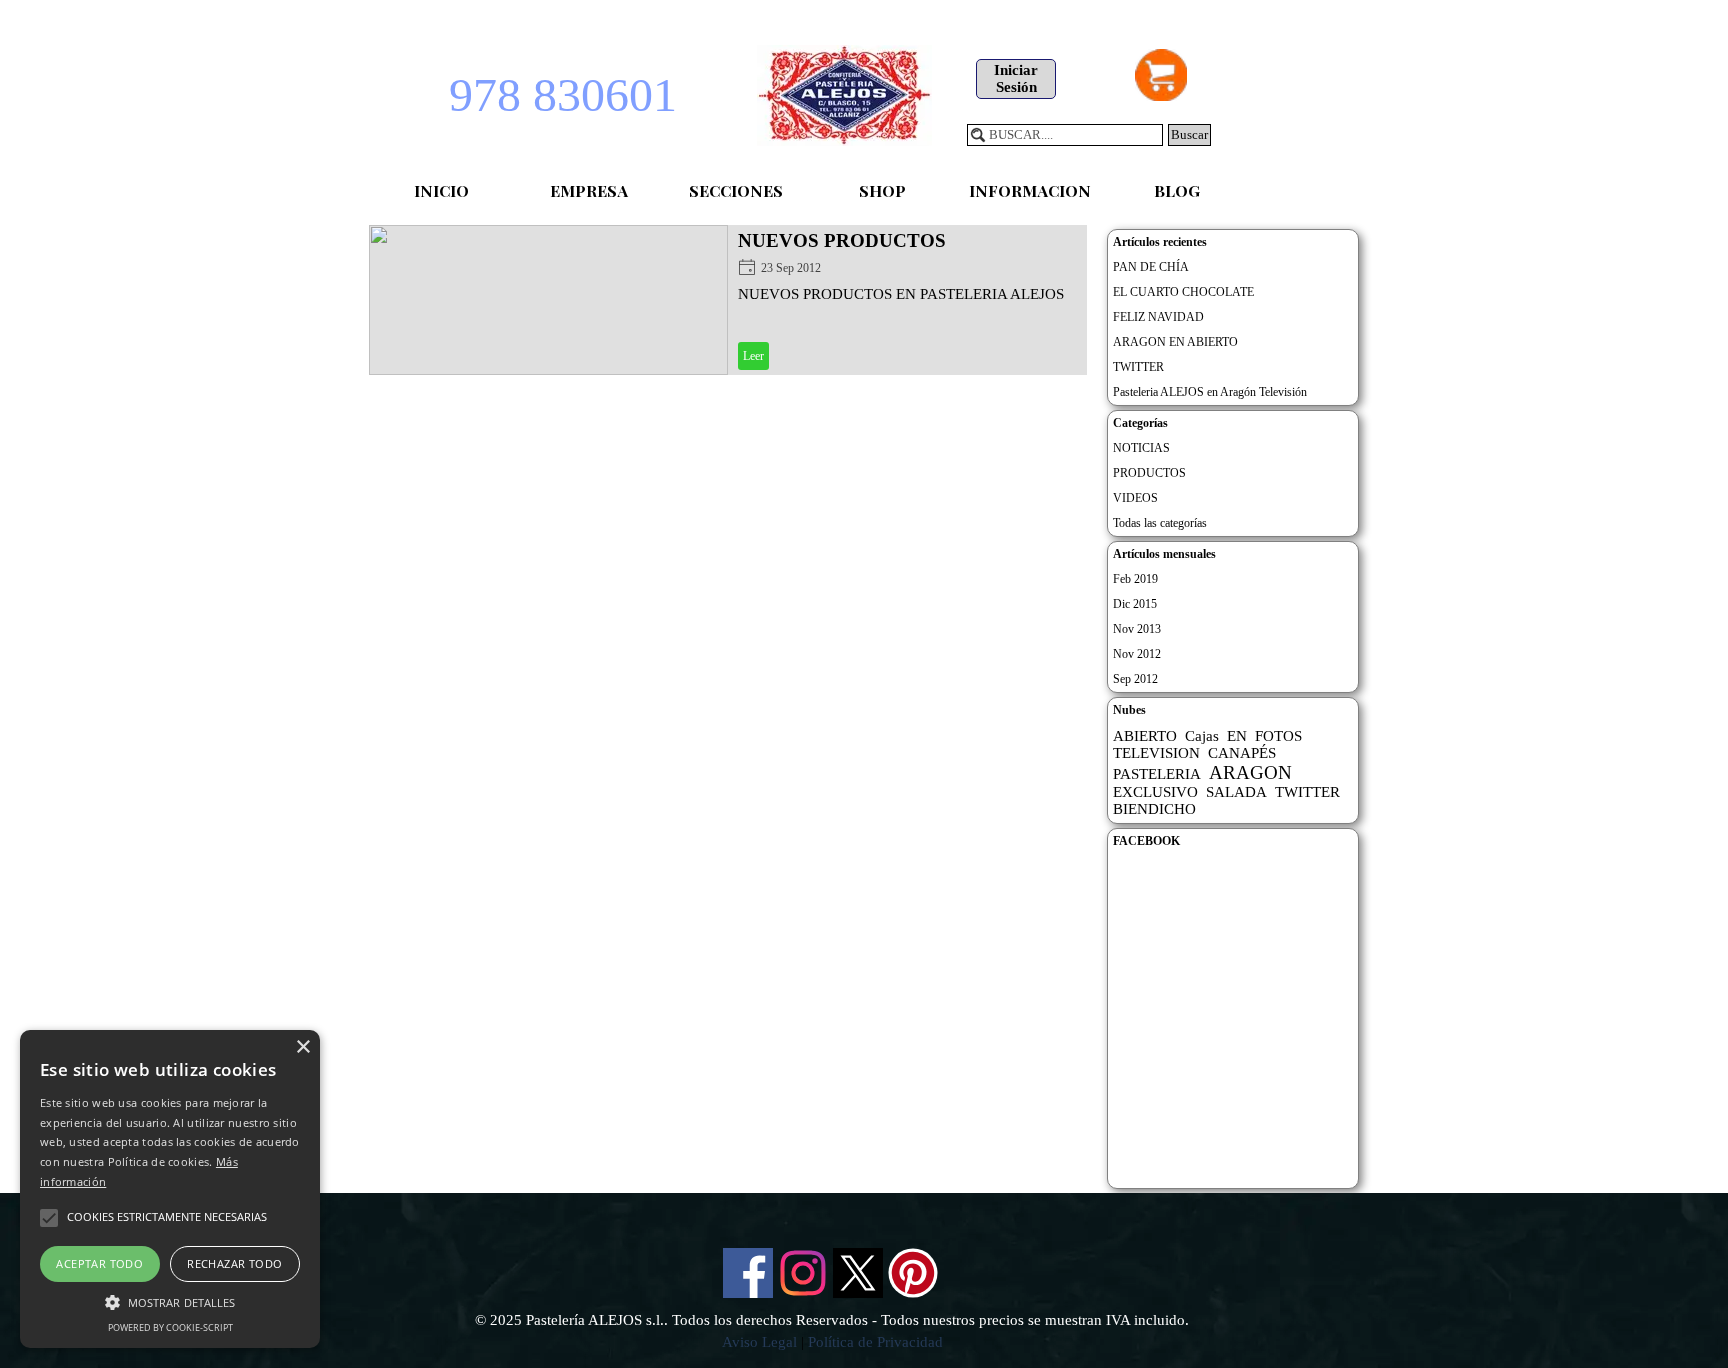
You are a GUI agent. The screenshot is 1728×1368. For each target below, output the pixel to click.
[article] (728, 300)
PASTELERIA (1157, 774)
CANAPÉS (1242, 753)
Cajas (1202, 736)
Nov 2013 (1137, 629)
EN (1237, 736)
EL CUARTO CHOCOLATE (1183, 292)
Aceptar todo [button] (99, 1263)
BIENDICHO (1154, 809)
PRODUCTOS (1149, 473)
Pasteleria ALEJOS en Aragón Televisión (1210, 392)
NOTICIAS (1141, 448)
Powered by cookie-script (170, 1327)
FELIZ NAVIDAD (1158, 317)
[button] (170, 1300)
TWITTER (1138, 367)
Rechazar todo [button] (234, 1263)
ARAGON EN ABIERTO (1175, 342)
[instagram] (803, 1273)
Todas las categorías (1160, 523)
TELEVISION (1156, 753)
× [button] (302, 1047)
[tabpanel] (832, 1331)
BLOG (1177, 190)
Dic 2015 (1135, 604)
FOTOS (1278, 736)
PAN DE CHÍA (1151, 267)
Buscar (1189, 134)
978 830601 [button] (563, 94)
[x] (858, 1273)
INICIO (441, 190)
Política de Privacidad (875, 1342)
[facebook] (748, 1273)
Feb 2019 (1135, 579)
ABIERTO (1145, 736)
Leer (753, 356)
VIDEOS (1135, 498)
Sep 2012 (1135, 679)
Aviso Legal (759, 1342)
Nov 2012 (1137, 654)
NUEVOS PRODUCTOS (842, 240)
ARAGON (1250, 772)
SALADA (1236, 792)
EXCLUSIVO (1155, 792)
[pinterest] (913, 1273)
